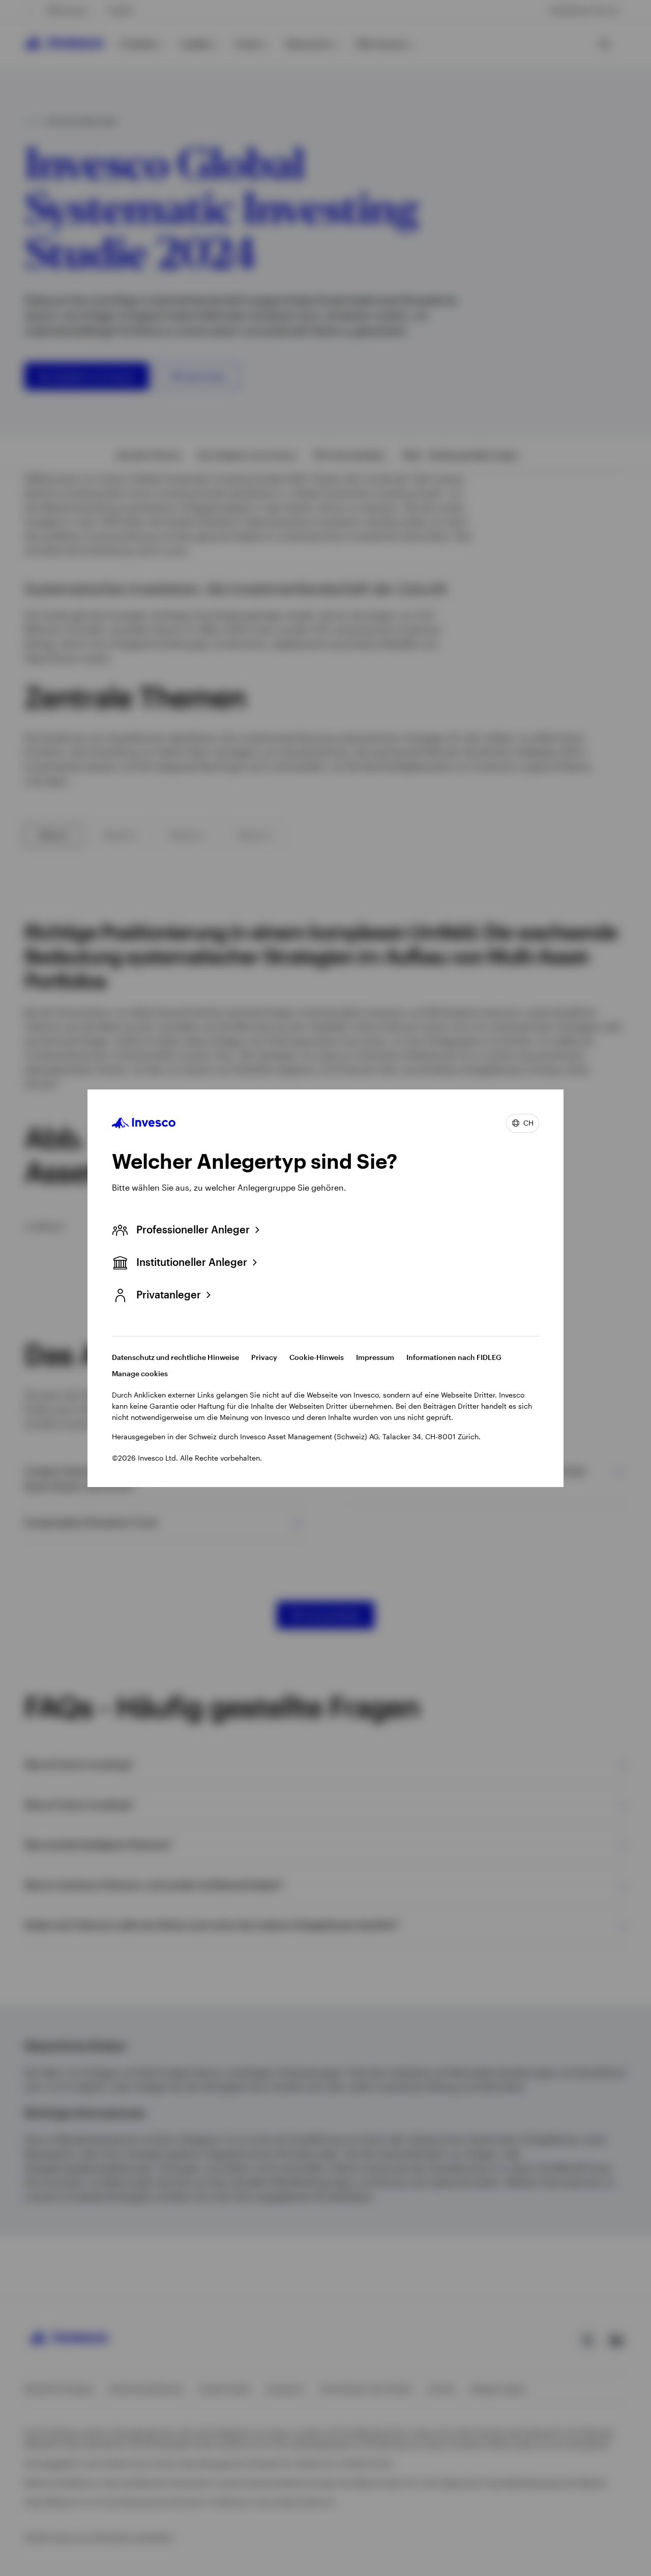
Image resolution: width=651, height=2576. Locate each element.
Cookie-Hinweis (317, 1357)
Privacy (264, 1357)
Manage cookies (140, 1373)
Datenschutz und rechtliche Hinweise (175, 1357)
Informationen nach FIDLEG (454, 1357)
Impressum (375, 1357)
